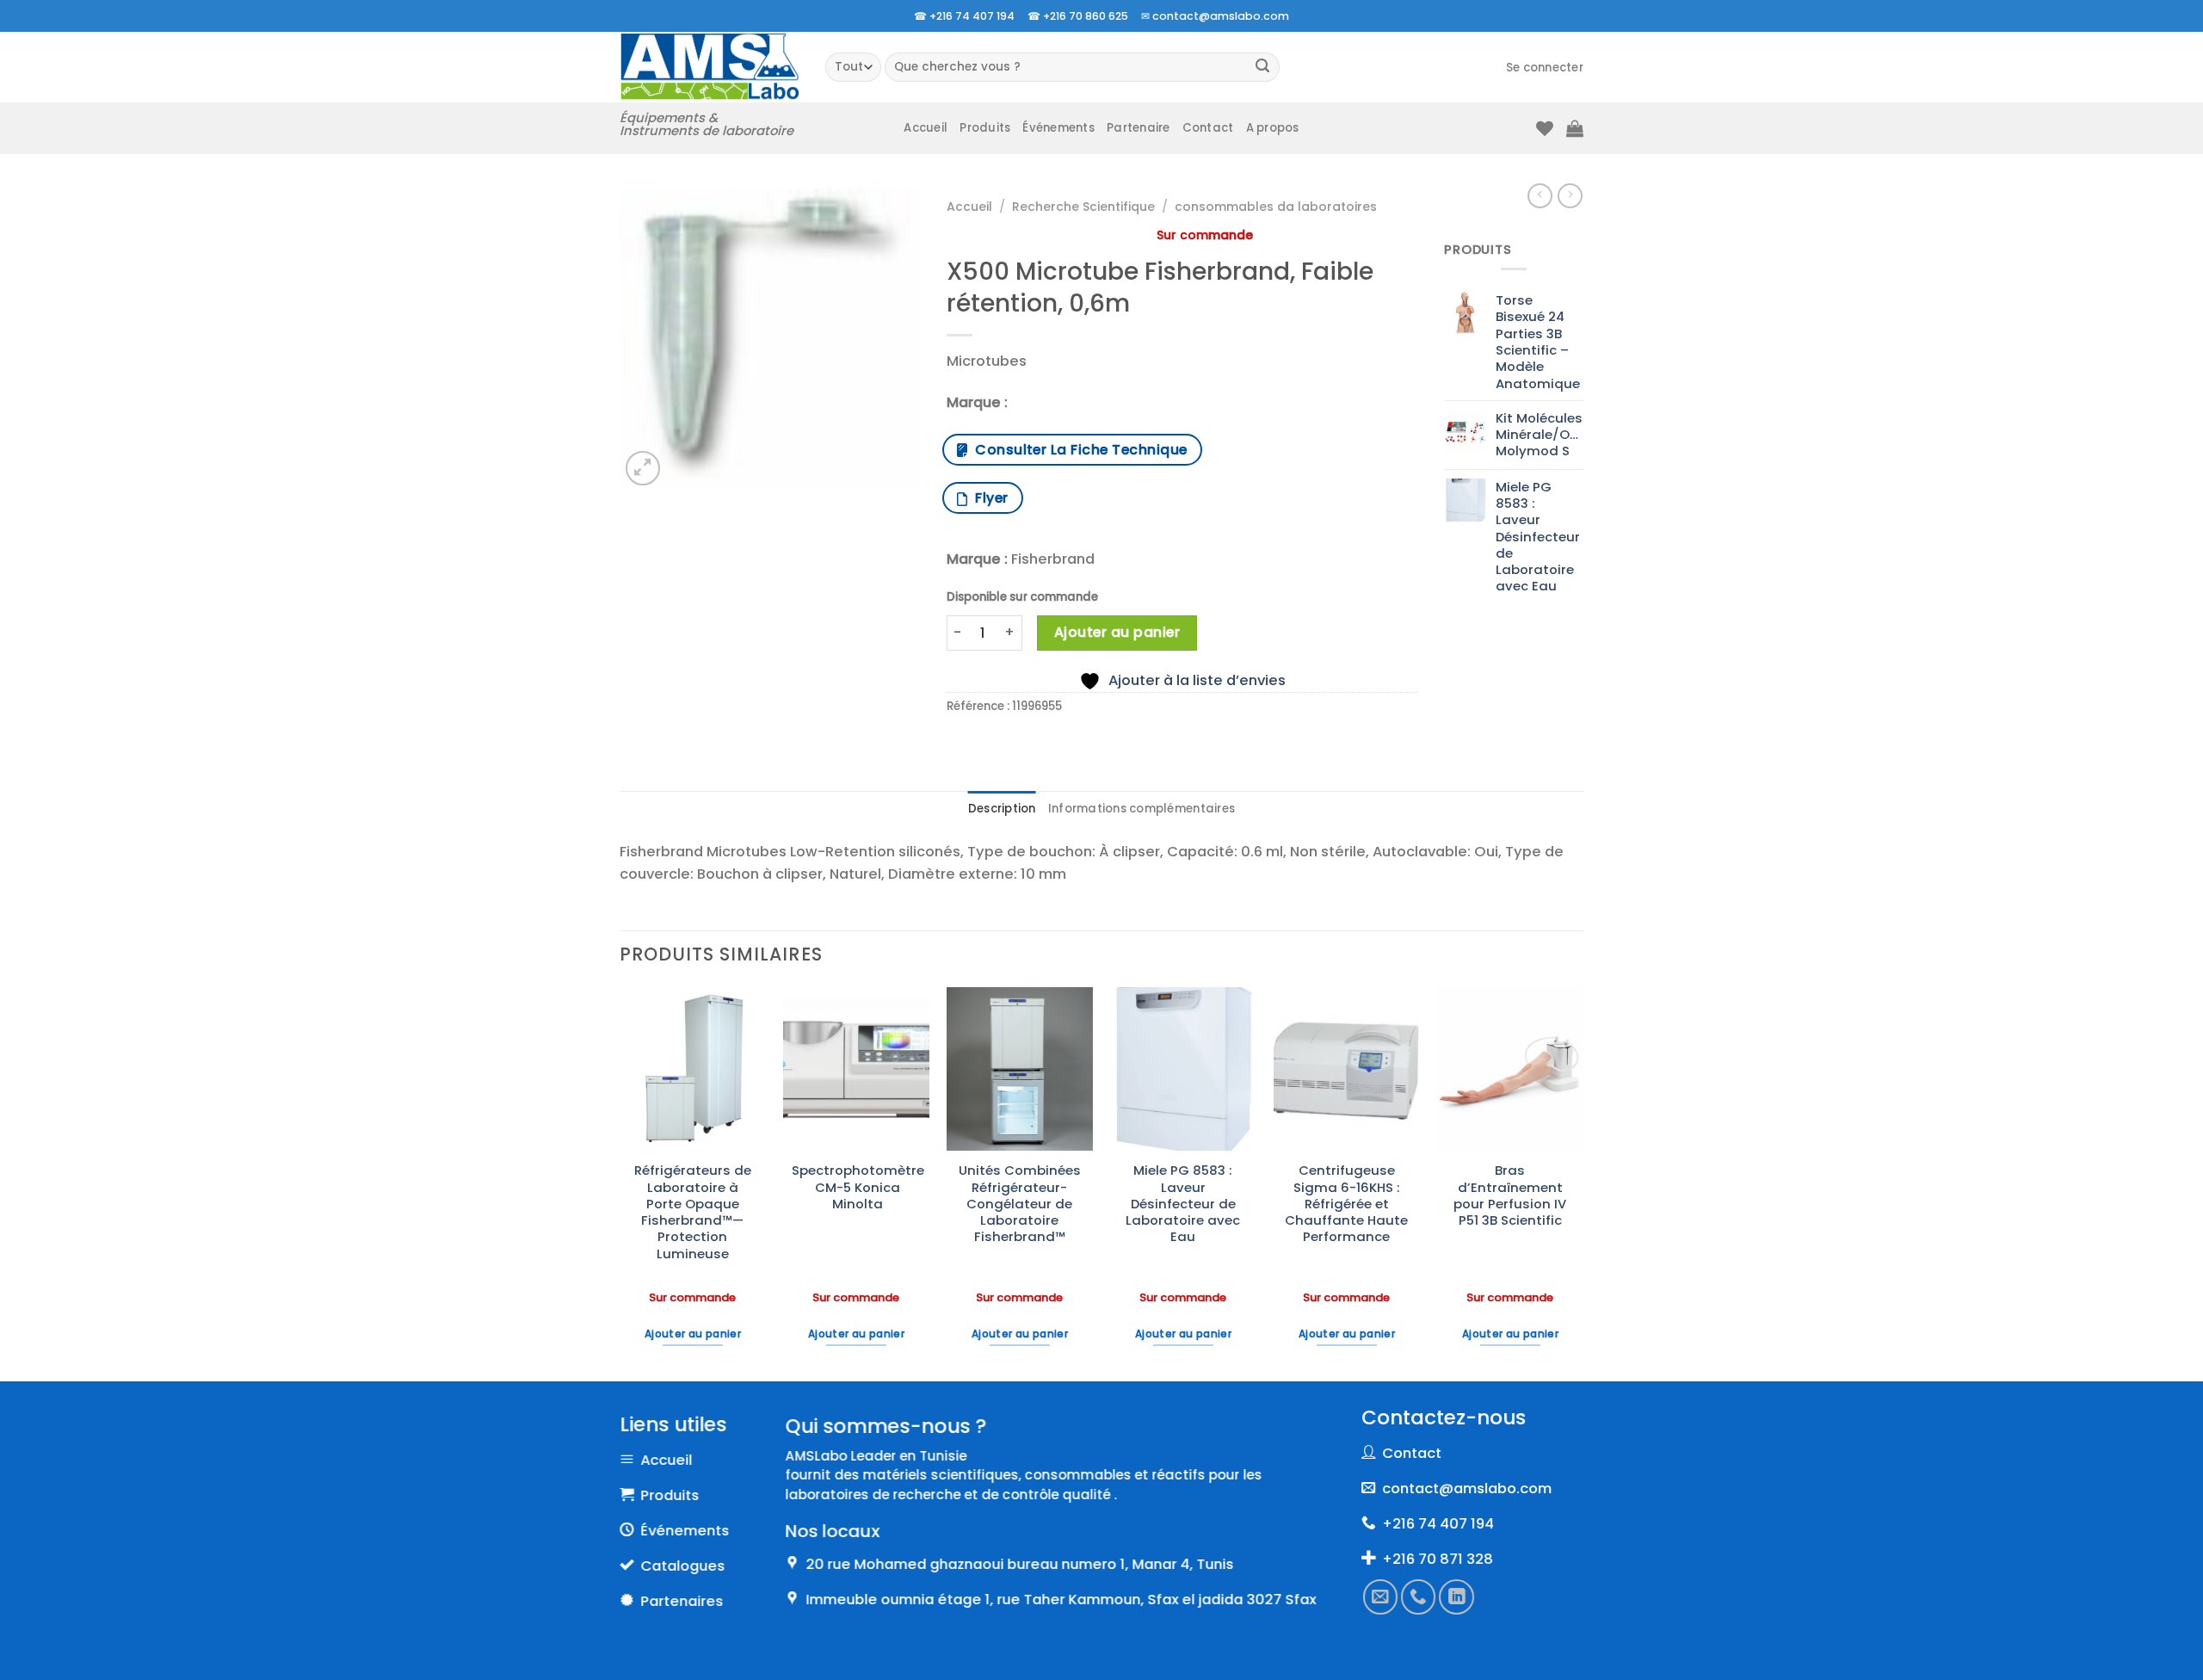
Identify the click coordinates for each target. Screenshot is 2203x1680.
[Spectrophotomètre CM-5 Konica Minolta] (856, 1069)
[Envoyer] (1263, 68)
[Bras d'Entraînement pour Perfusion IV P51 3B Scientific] (1510, 1069)
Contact (1208, 128)
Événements (1058, 128)
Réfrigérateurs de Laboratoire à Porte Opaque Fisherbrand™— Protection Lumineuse (693, 1212)
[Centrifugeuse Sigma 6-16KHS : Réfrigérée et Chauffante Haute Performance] (1347, 1069)
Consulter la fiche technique (1077, 450)
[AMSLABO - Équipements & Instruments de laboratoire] (710, 67)
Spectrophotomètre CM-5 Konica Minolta (858, 1187)
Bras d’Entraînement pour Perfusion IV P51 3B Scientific (1510, 1195)
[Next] (1583, 1183)
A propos (1273, 128)
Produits (985, 128)
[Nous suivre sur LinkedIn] (1457, 1597)
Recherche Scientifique (1083, 207)
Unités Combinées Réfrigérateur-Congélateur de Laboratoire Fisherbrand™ (1020, 1203)
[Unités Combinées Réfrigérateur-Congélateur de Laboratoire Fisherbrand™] (1020, 1069)
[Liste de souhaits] (1545, 128)
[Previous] (620, 1183)
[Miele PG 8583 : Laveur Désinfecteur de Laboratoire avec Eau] (1183, 1069)
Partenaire (1139, 128)
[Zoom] (643, 468)
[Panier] (1575, 128)
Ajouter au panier (1117, 632)
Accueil (926, 128)
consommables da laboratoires (1276, 207)
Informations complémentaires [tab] (1142, 809)
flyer (987, 498)
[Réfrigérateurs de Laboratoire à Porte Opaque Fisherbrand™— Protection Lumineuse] (693, 1069)
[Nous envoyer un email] (1380, 1597)
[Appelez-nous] (1419, 1597)
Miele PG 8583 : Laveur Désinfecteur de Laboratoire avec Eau (1183, 1203)
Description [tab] (1002, 809)
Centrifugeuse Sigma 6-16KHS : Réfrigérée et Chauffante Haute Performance (1346, 1203)
